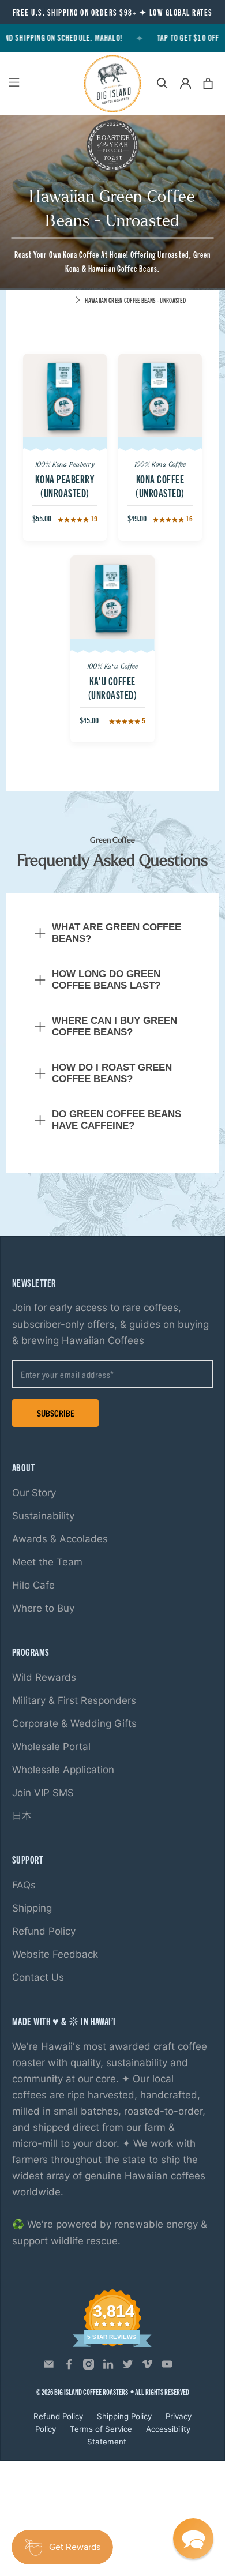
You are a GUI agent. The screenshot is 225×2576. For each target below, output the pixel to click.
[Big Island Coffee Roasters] (113, 84)
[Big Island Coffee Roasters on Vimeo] (147, 2367)
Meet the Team (47, 1562)
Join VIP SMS (43, 1793)
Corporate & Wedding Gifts (74, 1723)
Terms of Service (101, 2429)
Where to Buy (43, 1608)
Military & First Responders (74, 1700)
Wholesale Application (63, 1770)
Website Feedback (55, 1954)
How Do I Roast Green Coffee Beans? (112, 1073)
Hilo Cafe (33, 1585)
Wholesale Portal (51, 1747)
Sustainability (43, 1516)
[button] (193, 2539)
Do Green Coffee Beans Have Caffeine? (117, 1120)
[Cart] (208, 83)
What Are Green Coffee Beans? (117, 933)
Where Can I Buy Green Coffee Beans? (115, 1026)
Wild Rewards (44, 1677)
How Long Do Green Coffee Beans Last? (106, 980)
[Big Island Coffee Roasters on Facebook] (69, 2367)
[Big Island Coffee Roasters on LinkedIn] (108, 2367)
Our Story (34, 1493)
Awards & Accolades (60, 1539)
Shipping (32, 1908)
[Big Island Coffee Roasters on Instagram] (89, 2367)
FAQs (24, 1885)
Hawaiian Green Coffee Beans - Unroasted (135, 300)
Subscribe (56, 1413)
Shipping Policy (124, 2416)
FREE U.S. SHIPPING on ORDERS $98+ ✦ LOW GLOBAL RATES (113, 12)
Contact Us (38, 1977)
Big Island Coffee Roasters (91, 2392)
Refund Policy (44, 1931)
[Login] (185, 83)
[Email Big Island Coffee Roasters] (49, 2367)
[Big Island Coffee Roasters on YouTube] (167, 2367)
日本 (22, 1816)
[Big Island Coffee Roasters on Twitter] (128, 2367)
